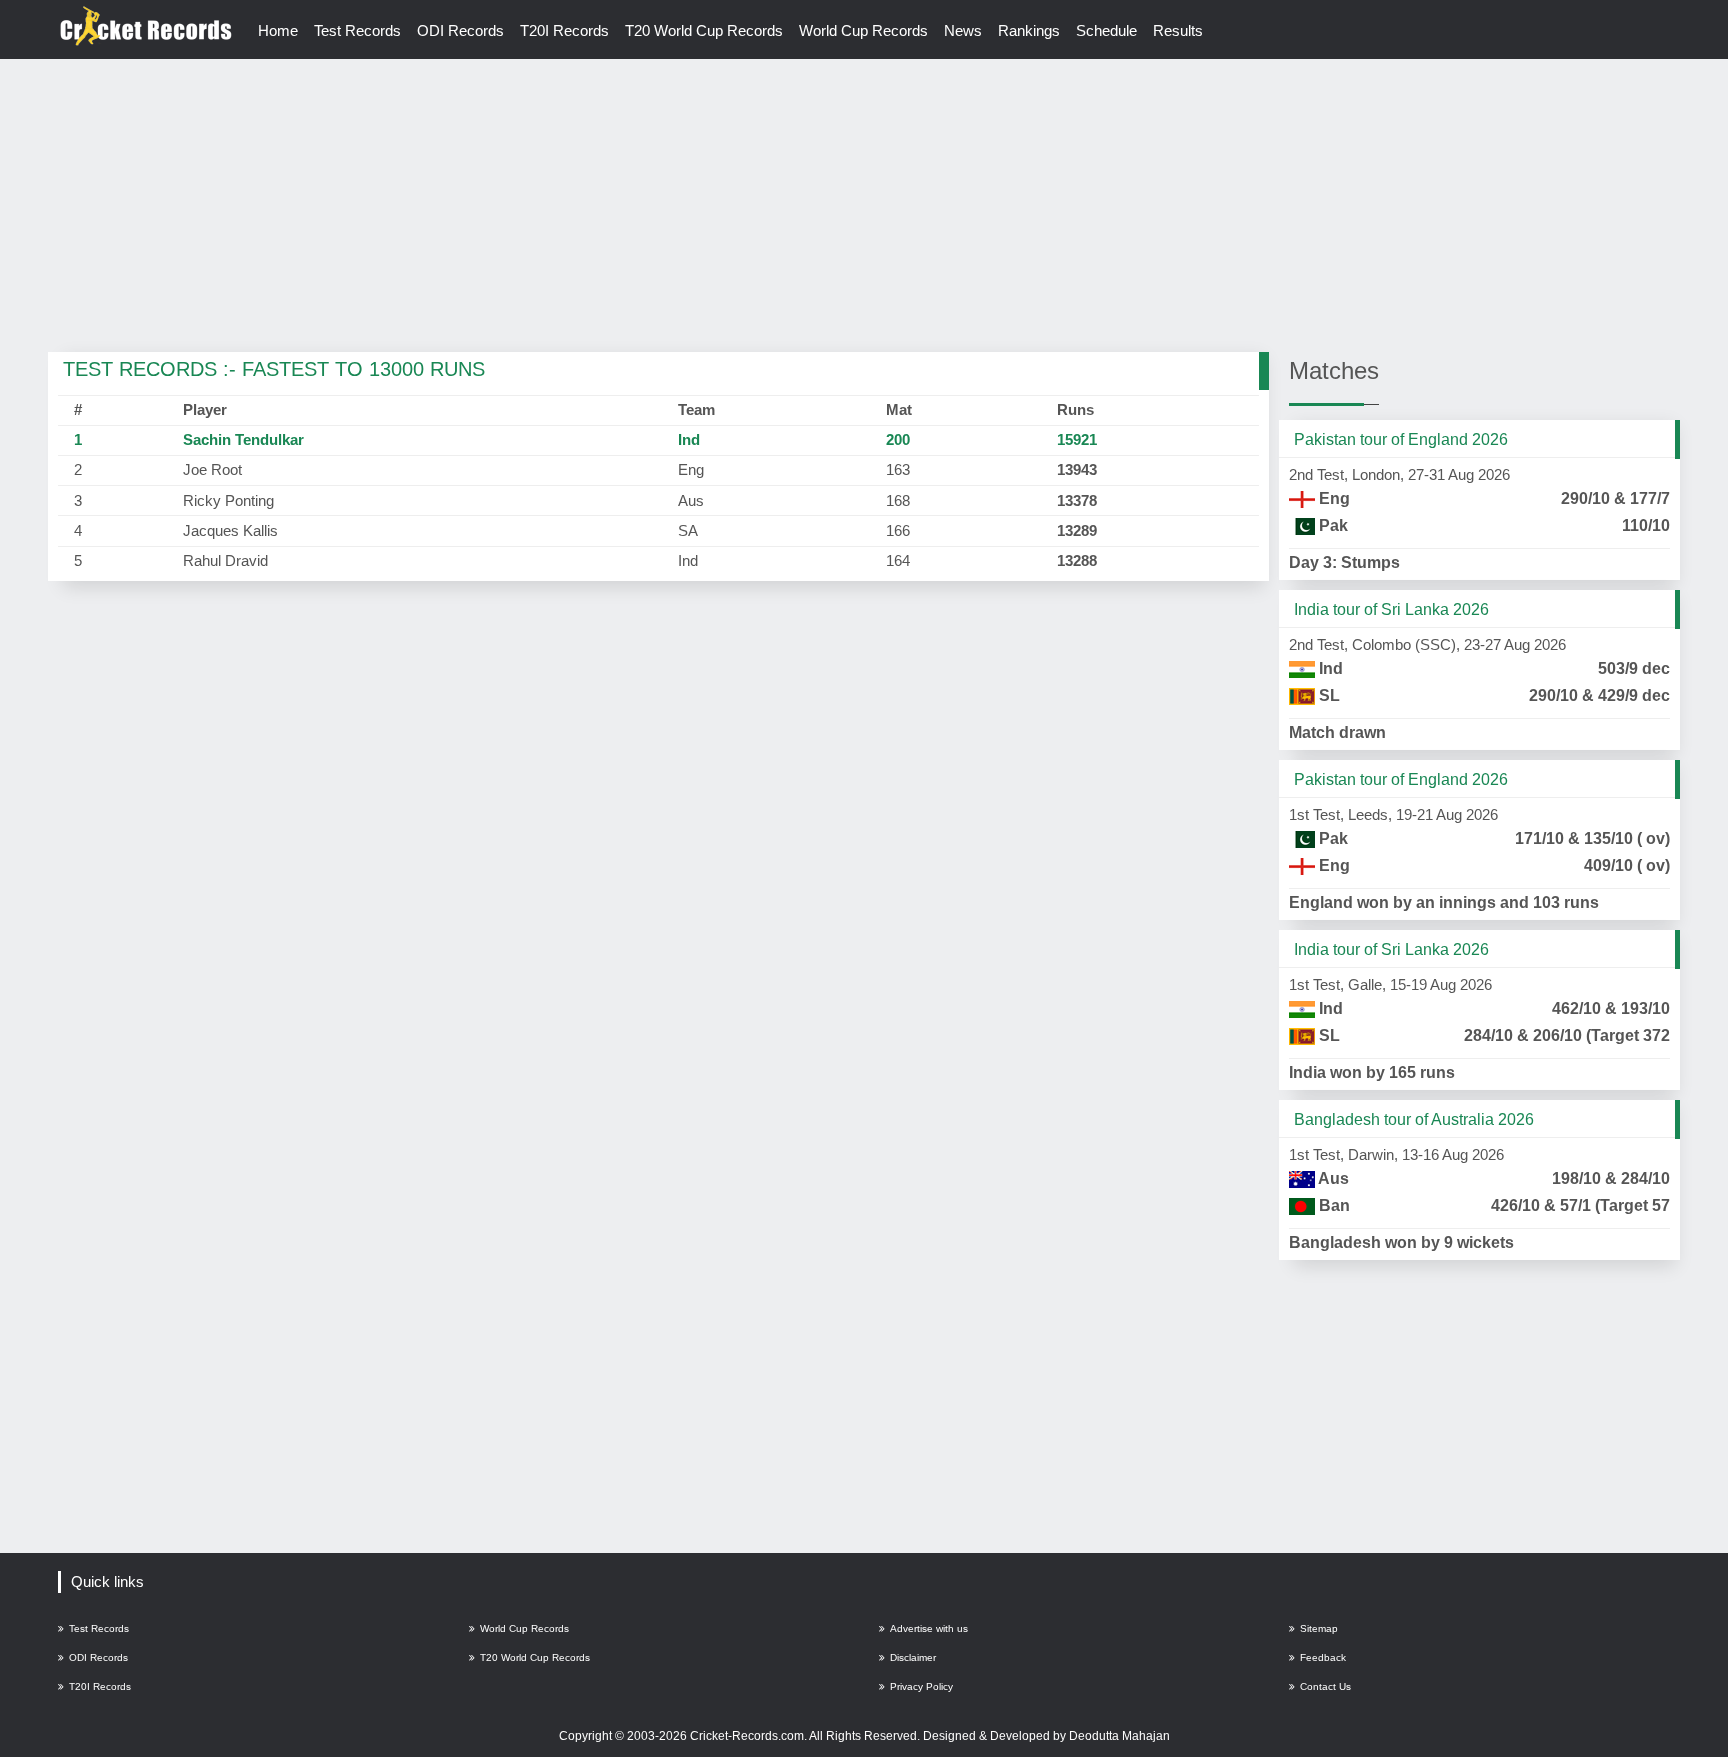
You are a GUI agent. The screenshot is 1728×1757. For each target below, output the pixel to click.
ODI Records (460, 30)
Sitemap (1319, 1628)
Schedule (1106, 30)
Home (278, 30)
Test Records (357, 30)
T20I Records (564, 30)
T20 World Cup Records (704, 30)
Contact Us (1325, 1686)
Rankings (1029, 30)
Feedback (1323, 1657)
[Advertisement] (864, 207)
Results (1178, 30)
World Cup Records (863, 30)
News (963, 30)
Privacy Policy (921, 1686)
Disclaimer (913, 1657)
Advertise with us (929, 1628)
